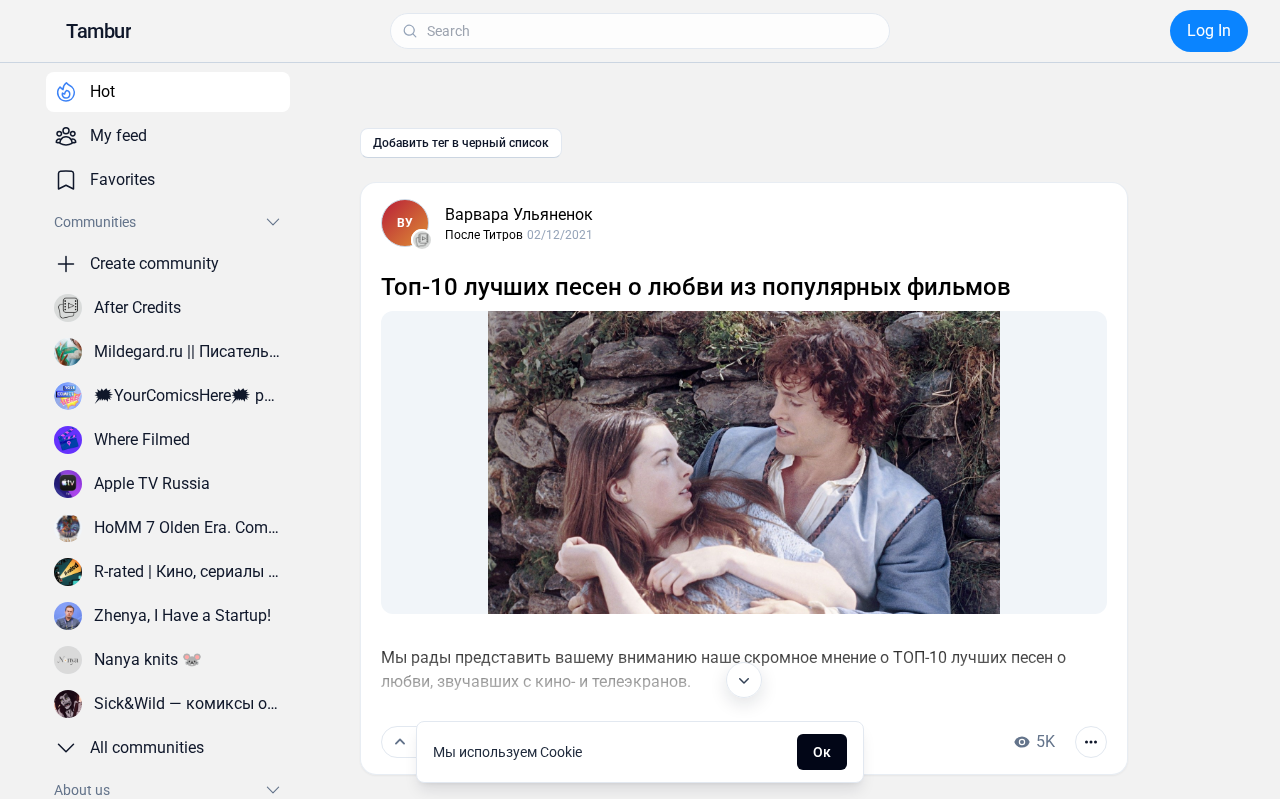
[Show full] (744, 680)
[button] (98, 31)
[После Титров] (422, 240)
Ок (822, 752)
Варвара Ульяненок (519, 214)
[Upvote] (400, 742)
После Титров (484, 235)
